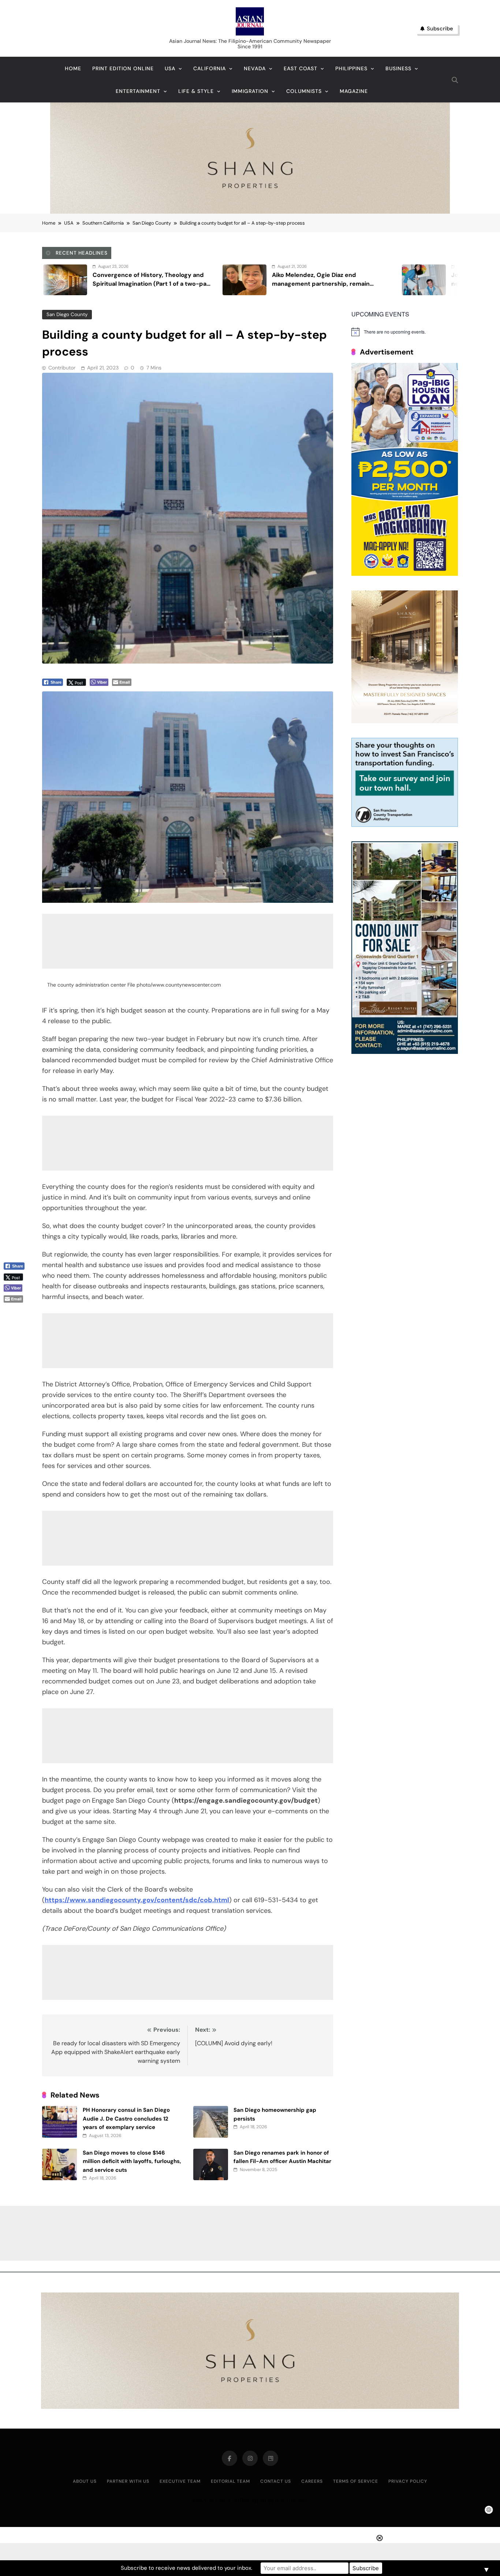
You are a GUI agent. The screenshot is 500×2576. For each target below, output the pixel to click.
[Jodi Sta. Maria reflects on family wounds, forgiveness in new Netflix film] (402, 280)
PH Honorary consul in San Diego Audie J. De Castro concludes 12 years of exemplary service (126, 2119)
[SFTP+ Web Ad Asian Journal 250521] (405, 825)
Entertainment (138, 91)
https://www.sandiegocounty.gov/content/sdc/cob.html (137, 1900)
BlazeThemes (291, 2501)
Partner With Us (128, 2481)
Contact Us (276, 2481)
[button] (17, 1311)
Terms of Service (356, 2481)
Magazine (354, 91)
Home (73, 68)
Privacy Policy (408, 2481)
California (210, 68)
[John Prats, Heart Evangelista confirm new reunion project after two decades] (222, 280)
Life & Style (196, 91)
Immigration (250, 91)
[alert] (405, 332)
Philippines (351, 68)
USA (170, 68)
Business (398, 68)
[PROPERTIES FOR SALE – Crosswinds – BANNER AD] (405, 1052)
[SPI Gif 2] (250, 212)
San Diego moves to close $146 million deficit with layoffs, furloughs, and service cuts (132, 2161)
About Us (85, 2481)
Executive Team (180, 2481)
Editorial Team (230, 2481)
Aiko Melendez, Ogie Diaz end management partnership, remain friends (119, 284)
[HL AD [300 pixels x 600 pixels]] (405, 574)
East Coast (301, 68)
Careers (312, 2481)
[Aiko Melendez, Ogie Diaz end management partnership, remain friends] (43, 280)
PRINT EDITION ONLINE (123, 68)
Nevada (255, 68)
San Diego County (67, 314)
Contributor (62, 368)
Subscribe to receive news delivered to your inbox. (186, 2568)
